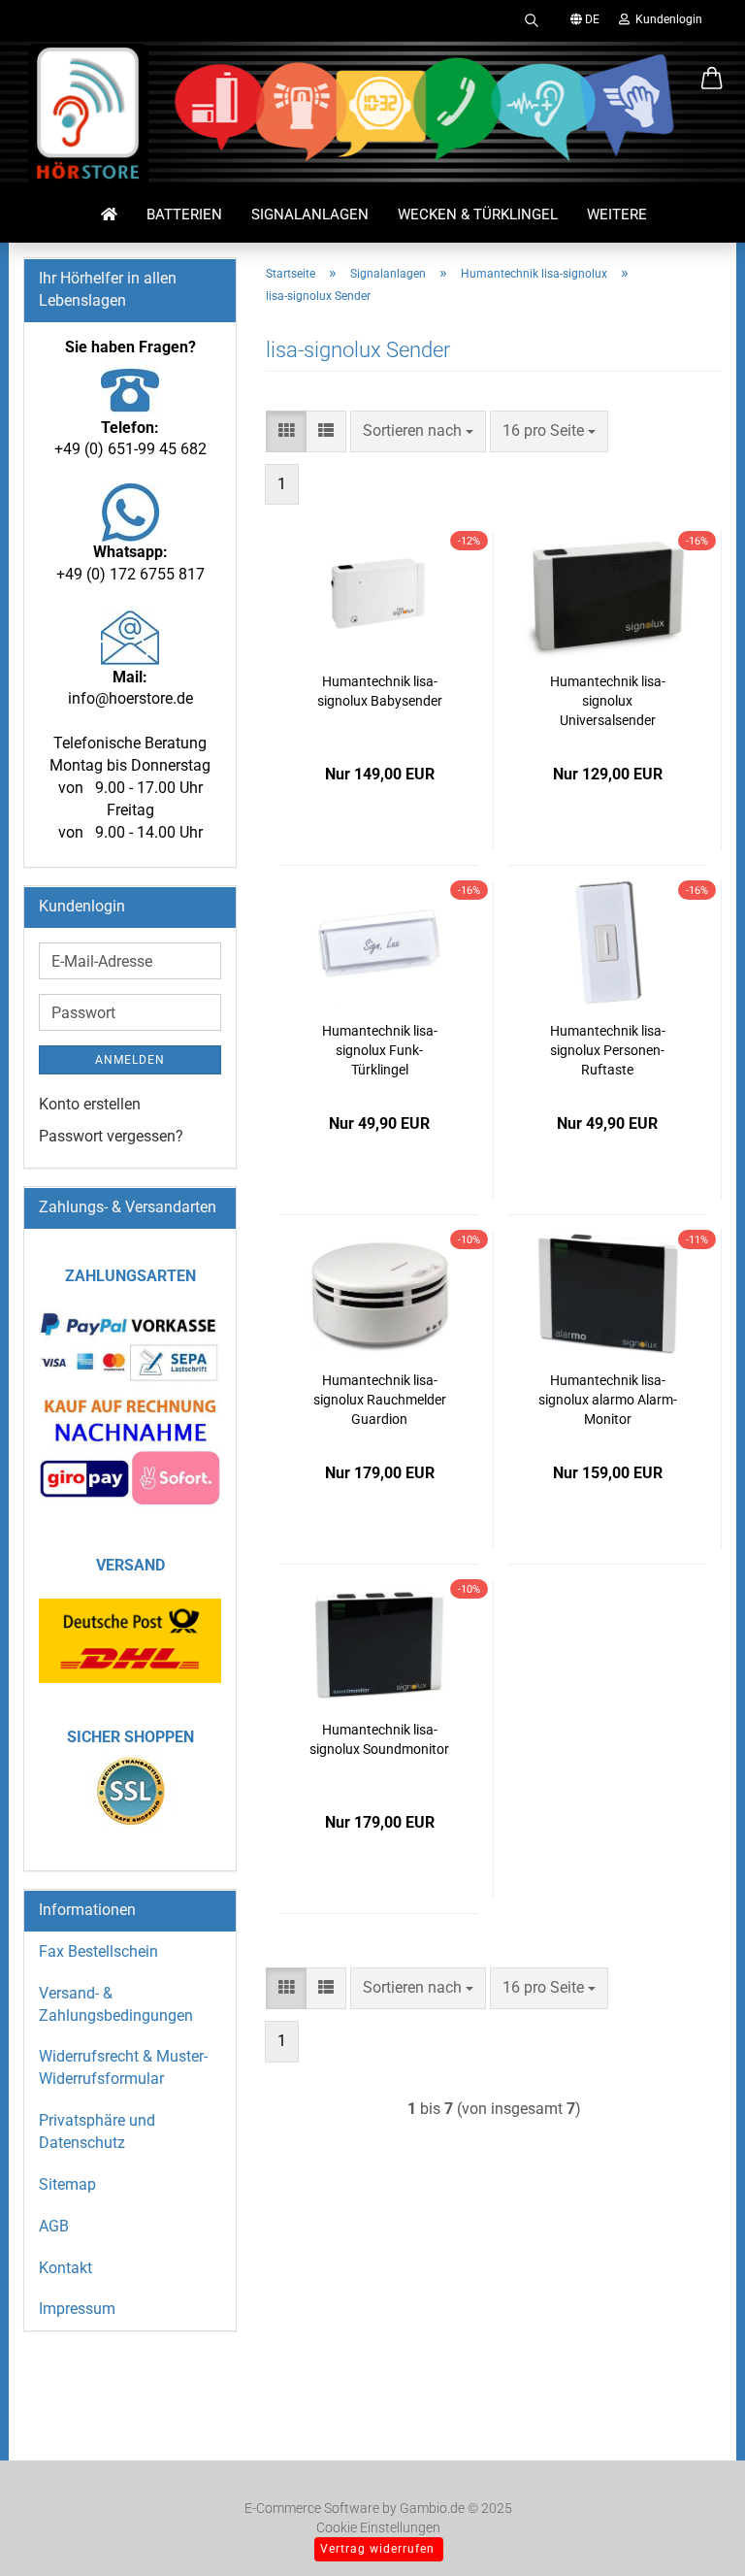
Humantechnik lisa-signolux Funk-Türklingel (380, 1050)
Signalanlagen (310, 215)
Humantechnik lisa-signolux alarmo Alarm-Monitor (608, 1400)
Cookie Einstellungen (378, 2527)
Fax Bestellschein (98, 1951)
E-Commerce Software (312, 2508)
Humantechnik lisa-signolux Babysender (380, 691)
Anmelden (130, 1060)
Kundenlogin (666, 19)
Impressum (77, 2309)
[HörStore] (88, 116)
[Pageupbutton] (692, 2532)
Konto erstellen (90, 1104)
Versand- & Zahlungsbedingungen (116, 2004)
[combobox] (418, 431)
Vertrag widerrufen (377, 2549)
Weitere (617, 215)
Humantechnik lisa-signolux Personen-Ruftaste (608, 1050)
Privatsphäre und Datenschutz (97, 2131)
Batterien (184, 215)
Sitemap (67, 2184)
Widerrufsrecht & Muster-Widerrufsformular (123, 2067)
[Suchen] (532, 19)
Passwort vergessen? (111, 1136)
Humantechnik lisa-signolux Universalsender (608, 701)
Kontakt (65, 2268)
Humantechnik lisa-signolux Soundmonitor (379, 1739)
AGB (54, 2226)
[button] (712, 80)
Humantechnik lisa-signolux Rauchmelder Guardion (380, 1400)
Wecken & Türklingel (478, 215)
